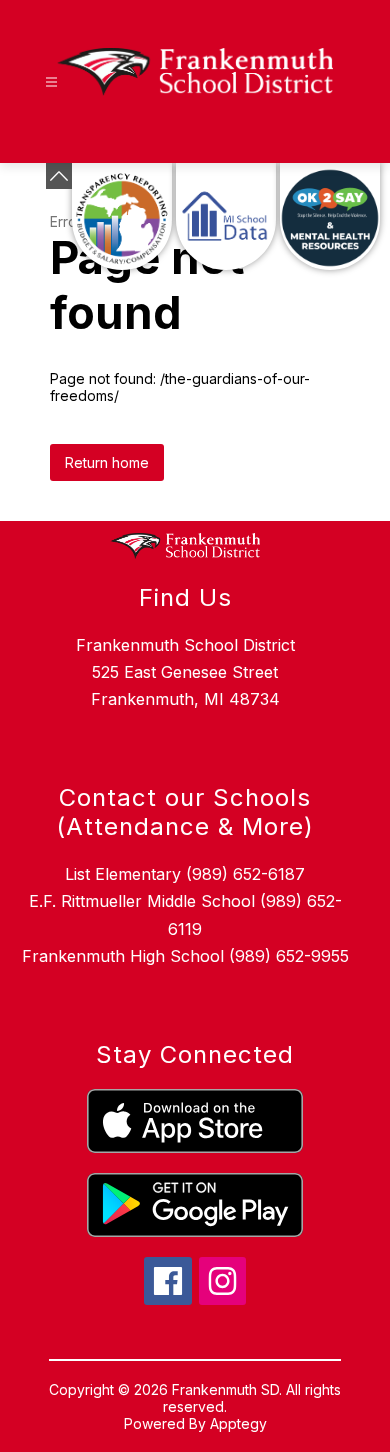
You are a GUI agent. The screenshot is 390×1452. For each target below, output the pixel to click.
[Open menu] (51, 82)
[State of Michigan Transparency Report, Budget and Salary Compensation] (122, 216)
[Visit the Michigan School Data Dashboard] (226, 216)
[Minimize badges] (59, 176)
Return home (107, 462)
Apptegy (238, 1423)
